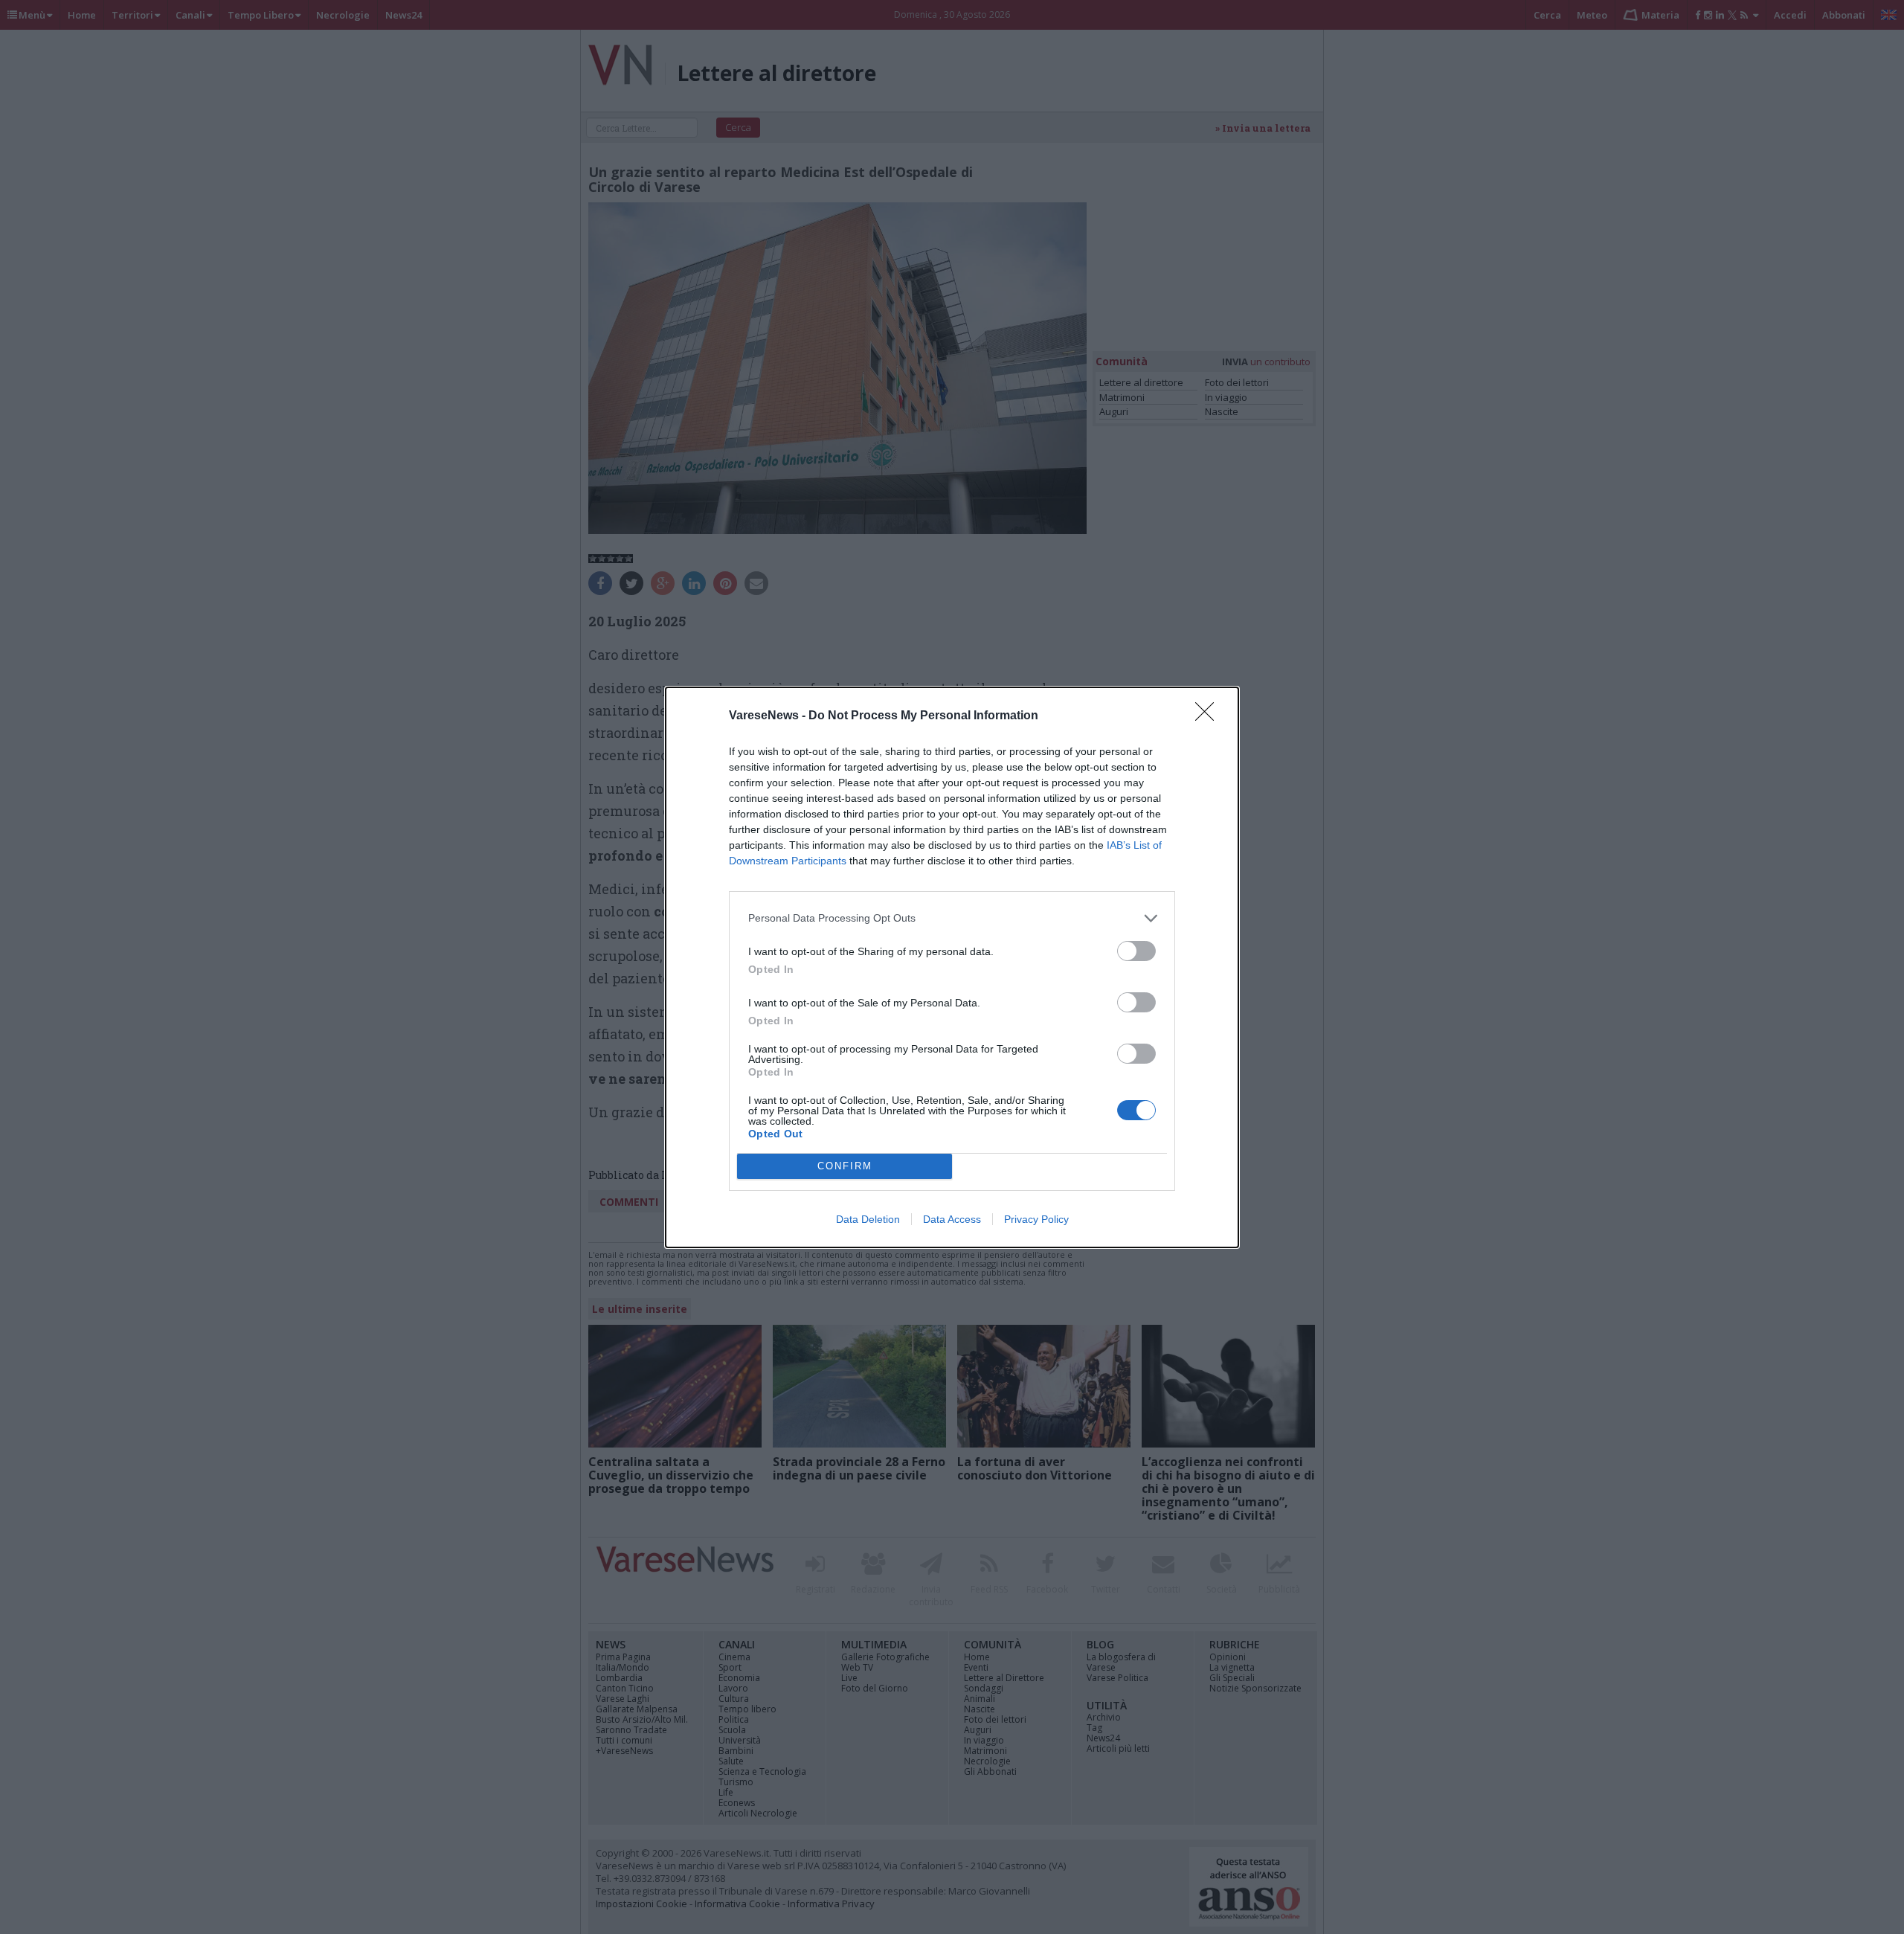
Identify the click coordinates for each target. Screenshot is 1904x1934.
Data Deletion (868, 1219)
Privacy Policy (1036, 1219)
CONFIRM (845, 1166)
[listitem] (952, 918)
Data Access (952, 1219)
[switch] (1136, 951)
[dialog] (952, 967)
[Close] (1209, 716)
